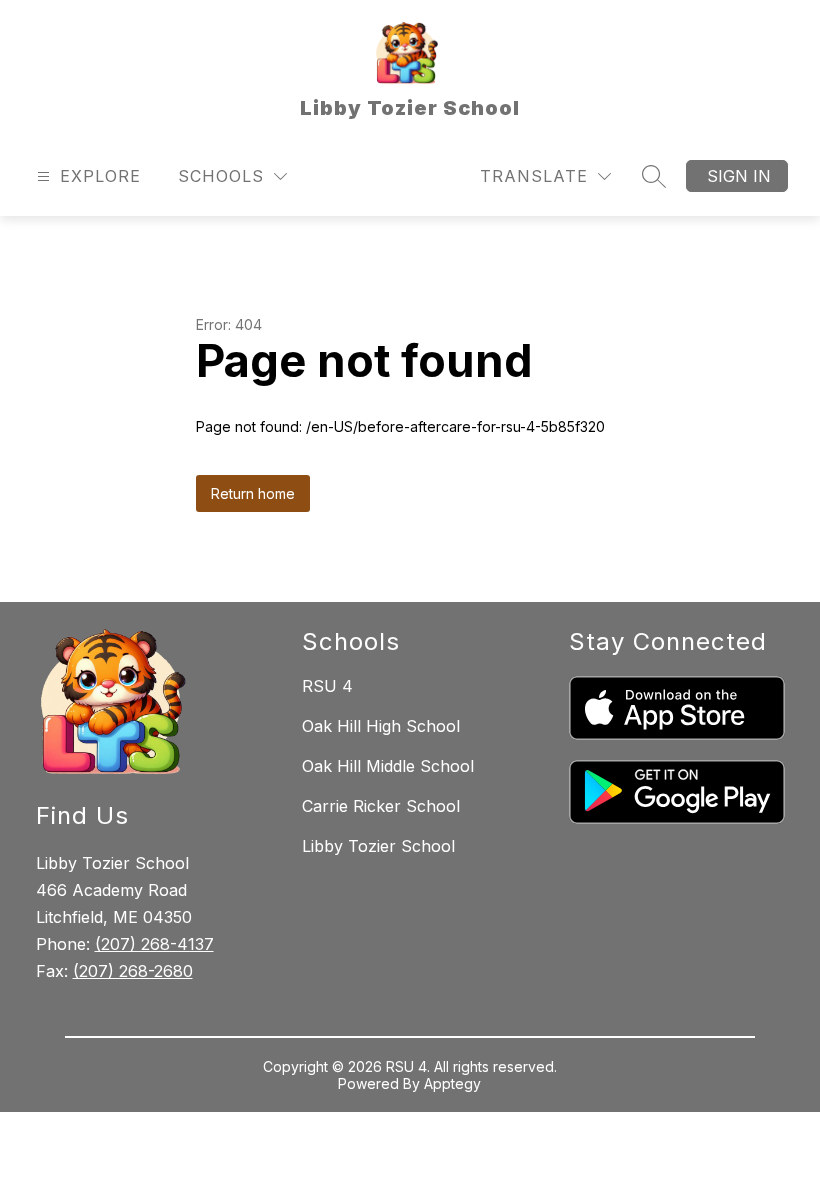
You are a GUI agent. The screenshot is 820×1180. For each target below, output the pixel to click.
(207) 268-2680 (133, 971)
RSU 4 (327, 686)
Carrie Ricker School (381, 806)
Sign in (739, 176)
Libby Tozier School (378, 846)
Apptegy (452, 1083)
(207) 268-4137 (154, 944)
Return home (253, 493)
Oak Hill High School (381, 726)
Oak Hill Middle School (388, 766)
